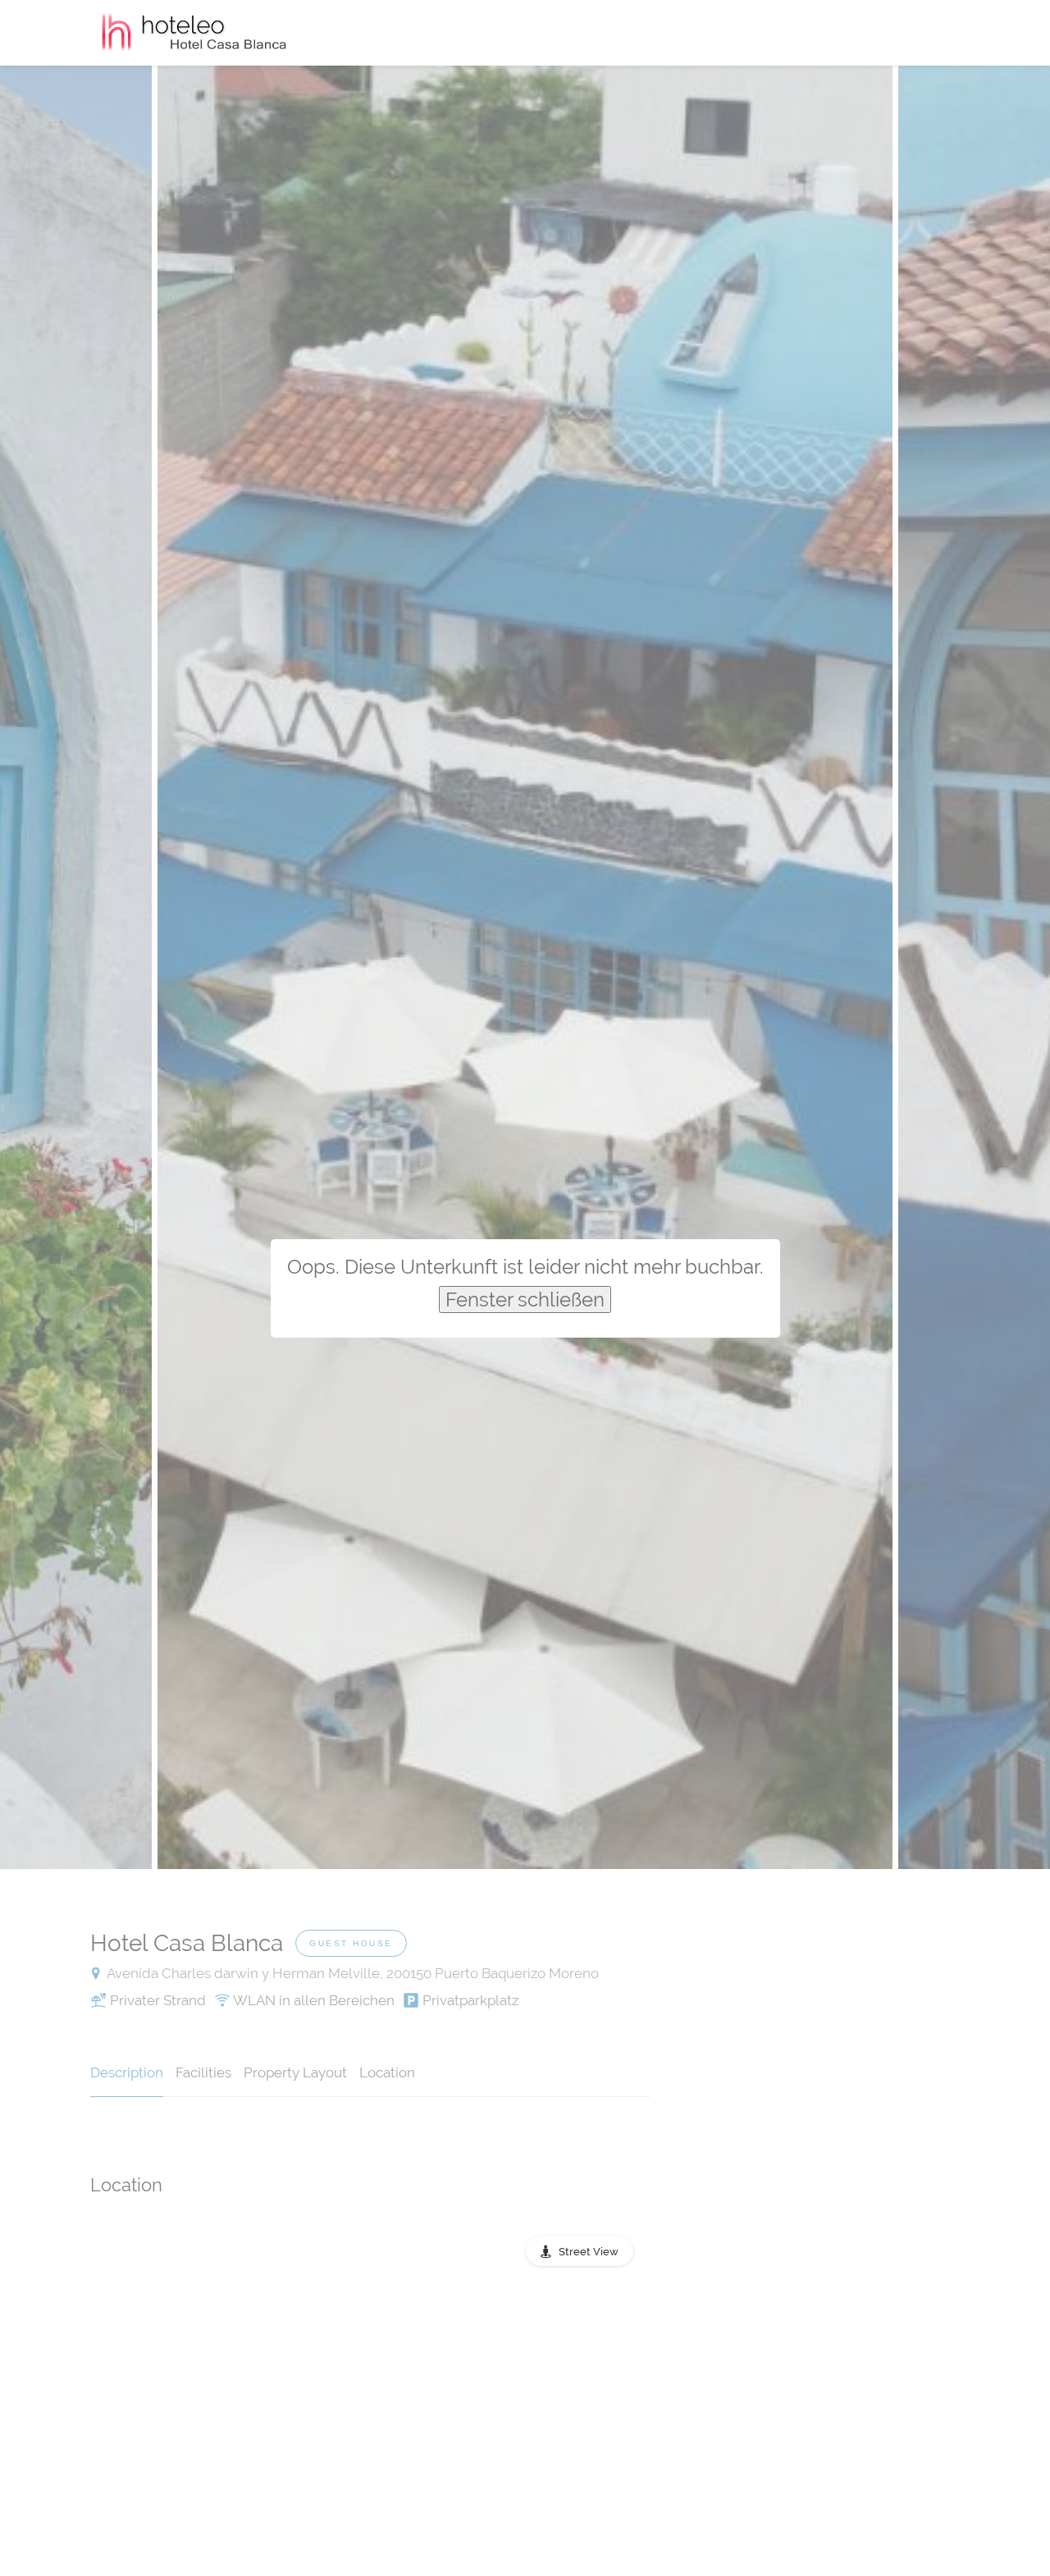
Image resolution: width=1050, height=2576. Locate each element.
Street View (589, 2252)
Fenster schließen (525, 1299)
